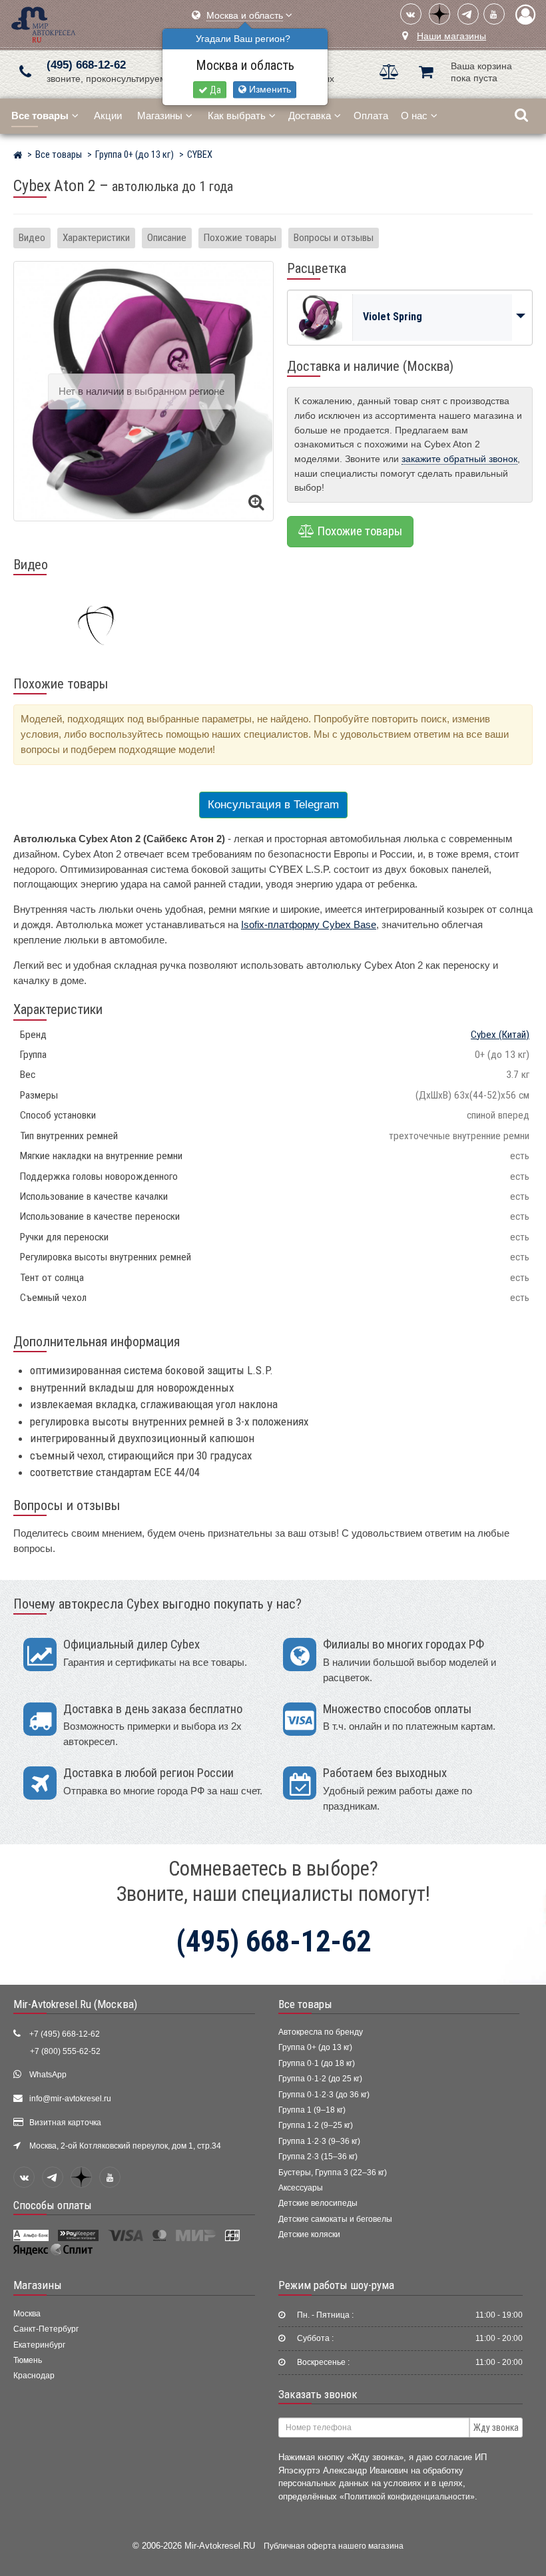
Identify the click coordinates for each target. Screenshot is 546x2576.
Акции (108, 116)
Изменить (269, 90)
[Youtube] (494, 14)
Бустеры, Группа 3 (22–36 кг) (333, 2173)
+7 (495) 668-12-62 (65, 2034)
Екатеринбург (39, 2345)
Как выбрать (237, 116)
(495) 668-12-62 (86, 65)
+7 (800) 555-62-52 (65, 2051)
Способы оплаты (53, 2205)
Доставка (310, 116)
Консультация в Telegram (273, 805)
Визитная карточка (65, 2123)
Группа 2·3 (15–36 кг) (318, 2157)
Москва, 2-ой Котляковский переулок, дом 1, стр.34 (125, 2146)
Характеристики (96, 238)
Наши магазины (451, 36)
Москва (27, 2314)
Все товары (305, 2004)
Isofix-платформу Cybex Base (309, 924)
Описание (167, 238)
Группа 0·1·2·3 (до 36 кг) (324, 2095)
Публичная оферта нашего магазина (334, 2546)
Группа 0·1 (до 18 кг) (317, 2063)
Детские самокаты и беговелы (335, 2219)
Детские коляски (309, 2234)
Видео (32, 238)
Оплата (371, 116)
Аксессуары (301, 2188)
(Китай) (500, 1035)
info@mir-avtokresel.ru (70, 2099)
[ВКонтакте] (411, 14)
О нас (414, 116)
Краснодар (34, 2376)
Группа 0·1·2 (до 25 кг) (320, 2079)
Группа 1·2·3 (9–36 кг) (319, 2141)
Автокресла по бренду (321, 2032)
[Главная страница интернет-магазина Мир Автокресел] (18, 156)
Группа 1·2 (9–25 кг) (316, 2125)
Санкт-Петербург (46, 2329)
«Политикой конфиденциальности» (407, 2496)
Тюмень (28, 2360)
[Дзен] (439, 14)
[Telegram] (468, 14)
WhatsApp (48, 2075)
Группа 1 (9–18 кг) (312, 2110)
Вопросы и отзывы (334, 238)
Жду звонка (496, 2428)
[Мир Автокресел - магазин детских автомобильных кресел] (44, 23)
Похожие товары (240, 238)
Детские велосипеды (318, 2203)
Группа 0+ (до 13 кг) (315, 2047)
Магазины (160, 116)
